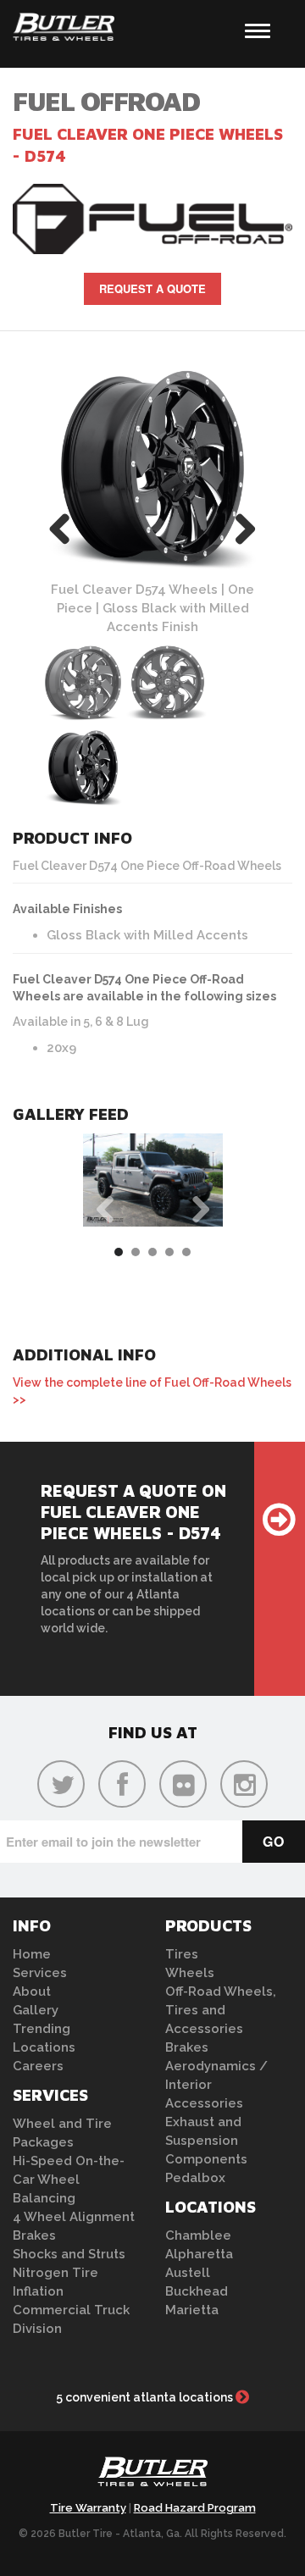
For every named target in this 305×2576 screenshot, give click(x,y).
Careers (38, 2066)
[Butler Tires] (152, 2476)
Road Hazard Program (195, 2508)
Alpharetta (199, 2254)
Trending (42, 2029)
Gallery (36, 2010)
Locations (44, 2047)
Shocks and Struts (69, 2254)
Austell (188, 2273)
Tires (182, 1954)
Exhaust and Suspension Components (206, 2141)
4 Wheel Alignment (74, 2217)
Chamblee (198, 2235)
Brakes (34, 2235)
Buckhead (197, 2291)
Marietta (192, 2310)
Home (32, 1954)
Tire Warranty (88, 2508)
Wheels (190, 1973)
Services (40, 1973)
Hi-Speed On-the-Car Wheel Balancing (69, 2180)
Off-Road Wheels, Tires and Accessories (221, 2010)
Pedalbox (195, 2178)
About (32, 1992)
